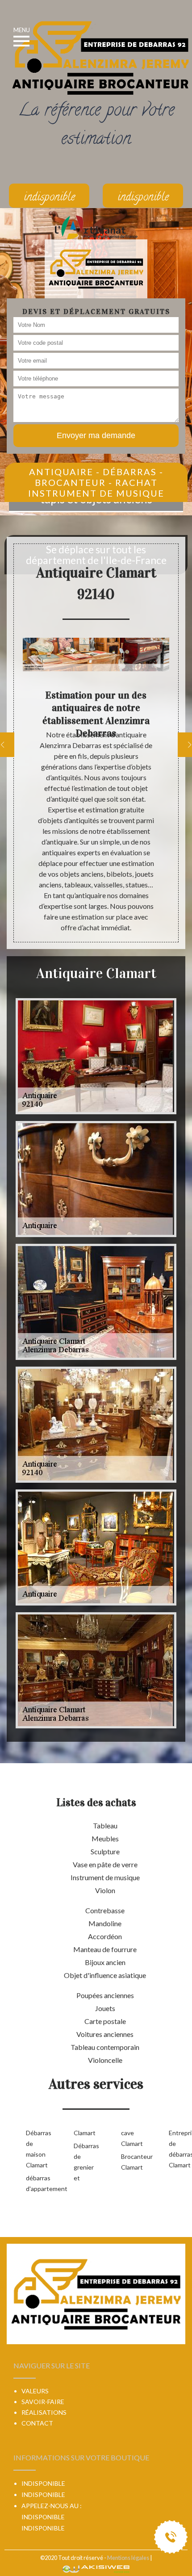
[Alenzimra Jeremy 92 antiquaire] (96, 268)
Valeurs (35, 2391)
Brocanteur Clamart (131, 2162)
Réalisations (44, 2412)
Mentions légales (128, 2558)
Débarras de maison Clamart (35, 2149)
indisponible (43, 2517)
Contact (37, 2423)
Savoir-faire (43, 2402)
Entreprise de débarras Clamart (178, 2149)
